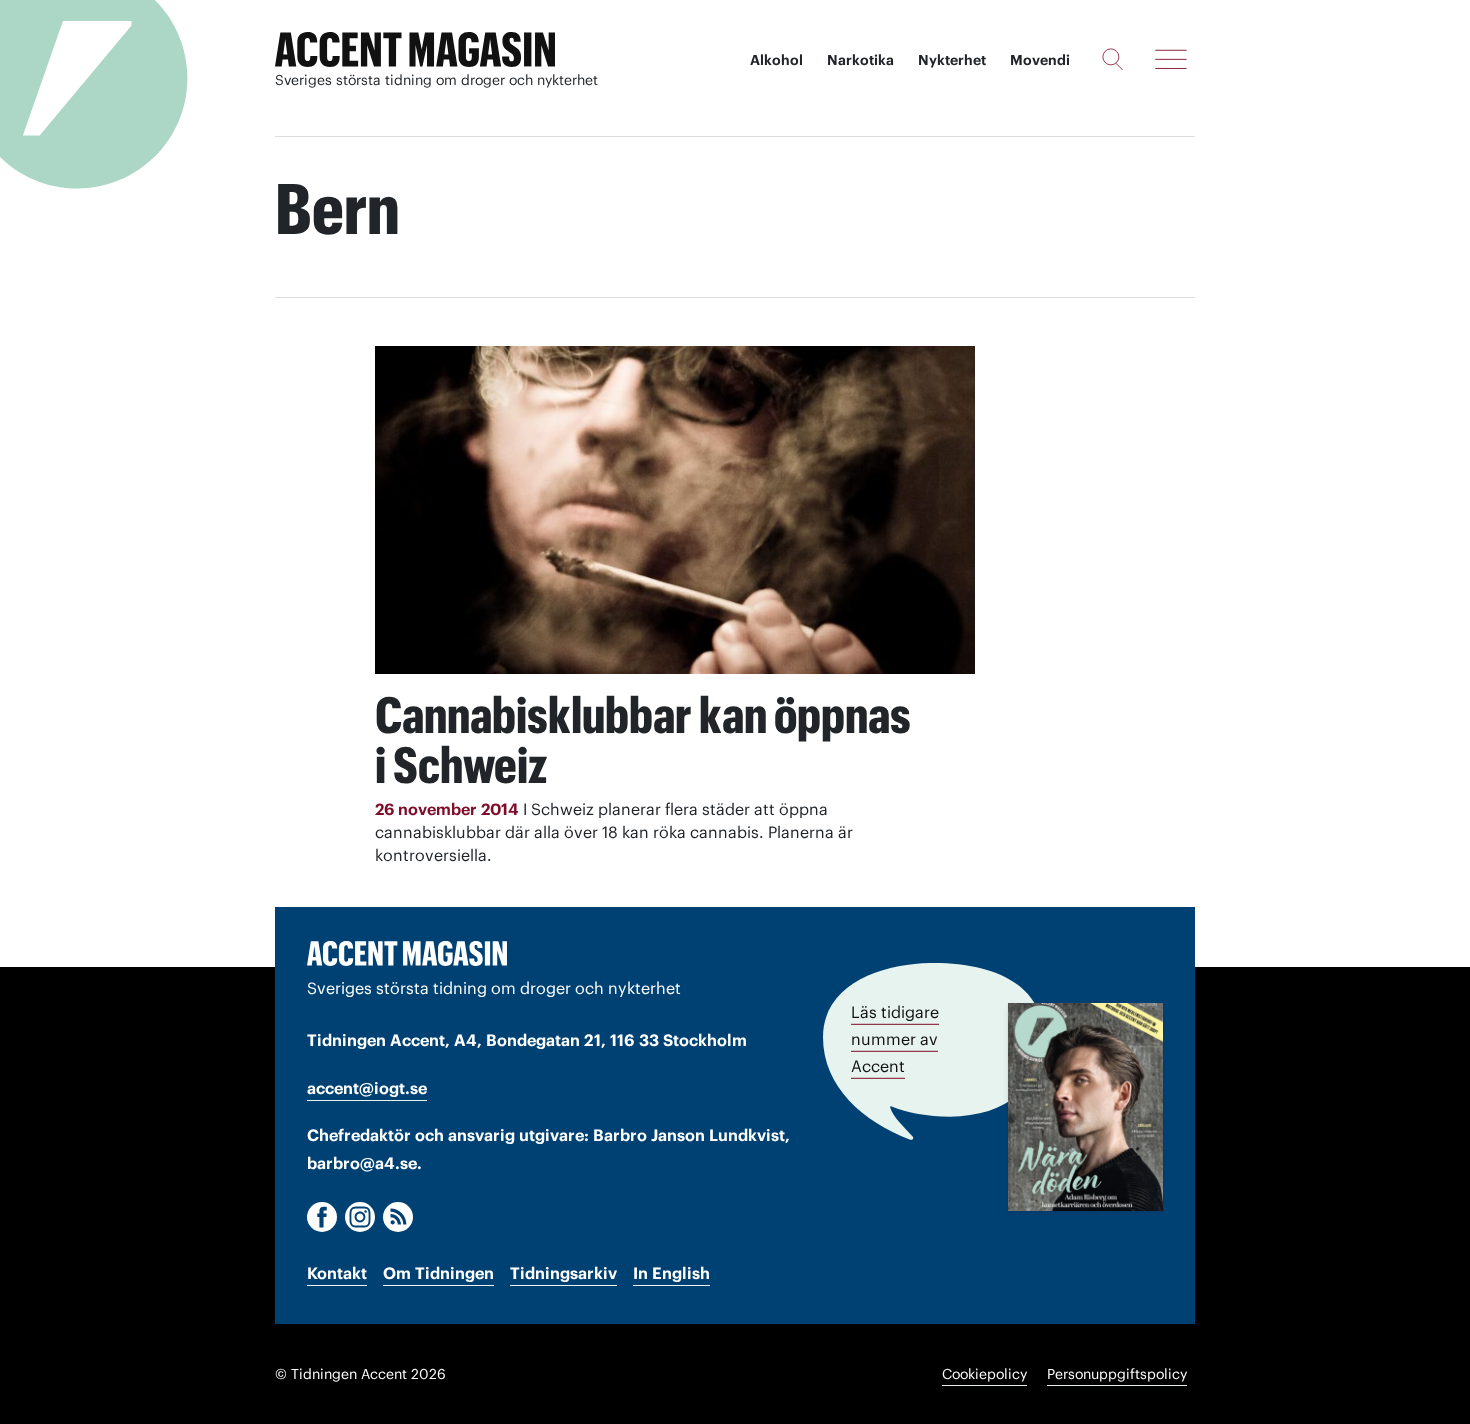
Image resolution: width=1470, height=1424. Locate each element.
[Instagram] (360, 1217)
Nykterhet (952, 60)
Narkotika (860, 60)
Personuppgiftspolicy (1117, 1374)
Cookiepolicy (984, 1374)
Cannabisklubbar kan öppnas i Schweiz (643, 740)
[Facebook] (322, 1217)
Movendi (1040, 60)
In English (671, 1273)
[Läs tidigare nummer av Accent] (1085, 1107)
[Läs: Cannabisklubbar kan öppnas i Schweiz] (675, 510)
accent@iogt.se (367, 1088)
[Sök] (1112, 59)
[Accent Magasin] (415, 50)
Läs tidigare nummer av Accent (895, 1039)
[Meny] (1171, 59)
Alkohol (776, 60)
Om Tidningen (438, 1273)
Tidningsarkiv (563, 1273)
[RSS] (398, 1217)
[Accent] (407, 953)
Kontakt (337, 1273)
